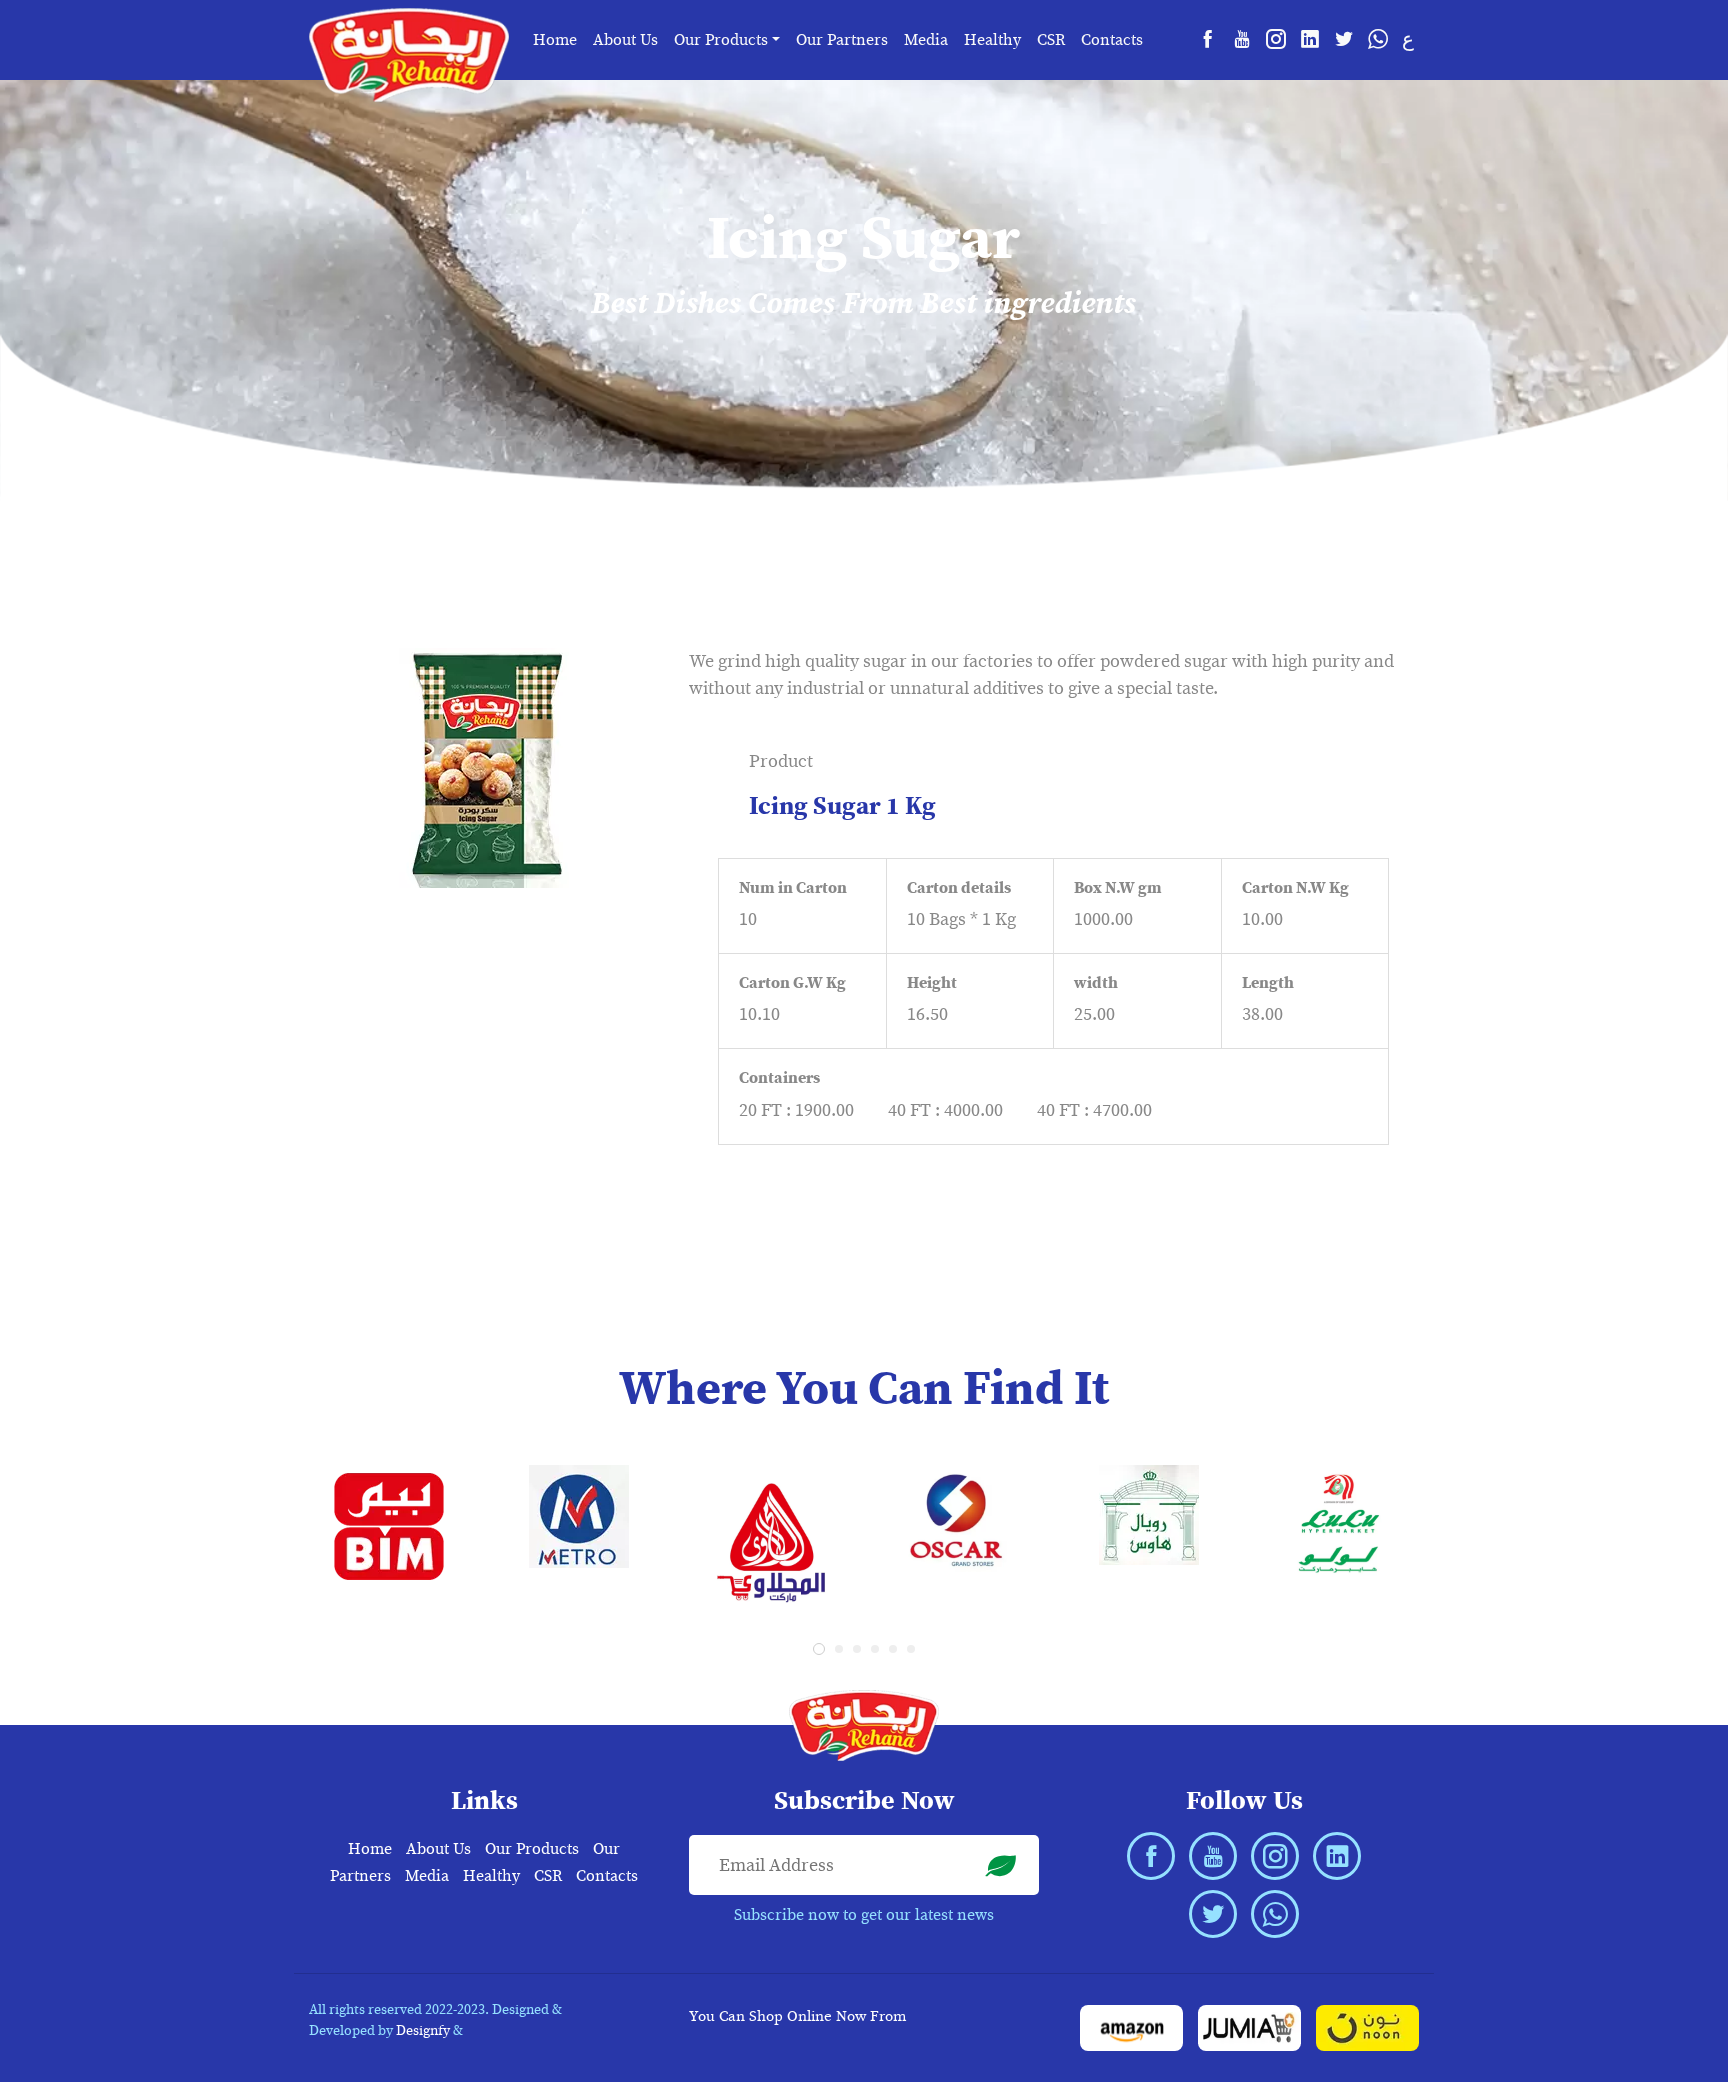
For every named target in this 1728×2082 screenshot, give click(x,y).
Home (555, 40)
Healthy (992, 40)
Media (926, 40)
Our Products (532, 1849)
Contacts (1112, 40)
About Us (625, 40)
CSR (1051, 40)
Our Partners (842, 40)
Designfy (423, 2030)
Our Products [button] (721, 40)
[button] (819, 1649)
